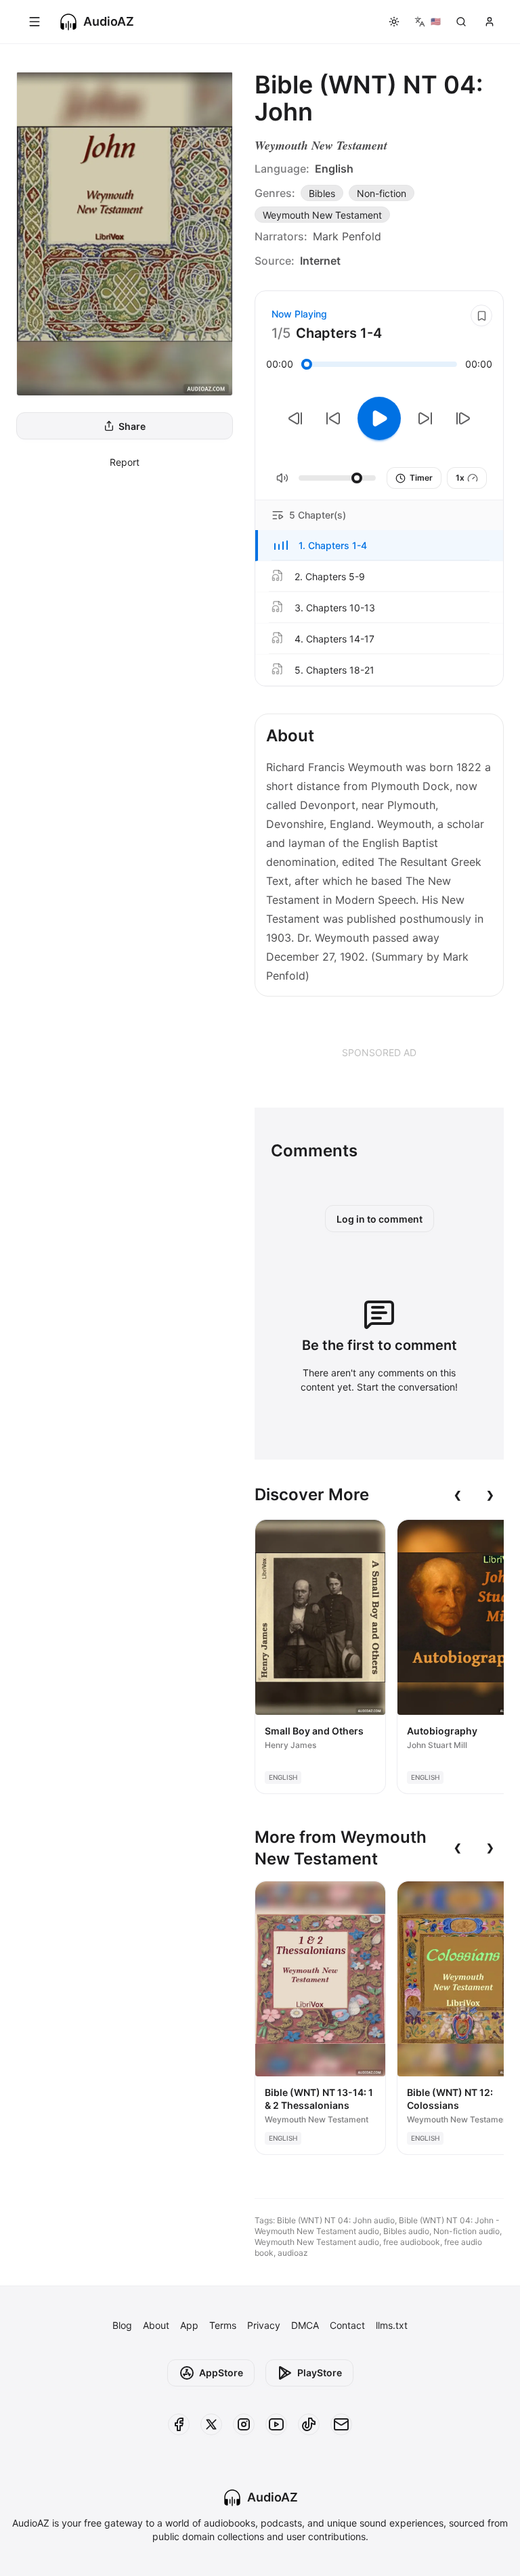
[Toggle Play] (379, 418)
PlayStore (320, 2373)
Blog (122, 2325)
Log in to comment (380, 1219)
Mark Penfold (347, 236)
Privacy (264, 2325)
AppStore (221, 2373)
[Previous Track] (295, 418)
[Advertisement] (379, 1052)
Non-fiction (382, 193)
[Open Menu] (35, 22)
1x (460, 478)
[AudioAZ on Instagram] (244, 2424)
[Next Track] (463, 418)
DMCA (305, 2325)
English (334, 169)
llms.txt (392, 2325)
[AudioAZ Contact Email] (341, 2424)
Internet (320, 261)
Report (125, 462)
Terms (223, 2325)
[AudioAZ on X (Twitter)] (211, 2424)
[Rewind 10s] (333, 418)
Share (132, 426)
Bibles (322, 193)
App (189, 2325)
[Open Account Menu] (490, 22)
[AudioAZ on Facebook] (179, 2424)
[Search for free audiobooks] (461, 22)
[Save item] (481, 315)
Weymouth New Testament (321, 145)
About (156, 2325)
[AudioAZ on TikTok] (309, 2424)
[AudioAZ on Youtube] (276, 2424)
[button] (379, 546)
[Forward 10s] (425, 418)
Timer (421, 478)
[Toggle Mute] (282, 478)
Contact (347, 2325)
